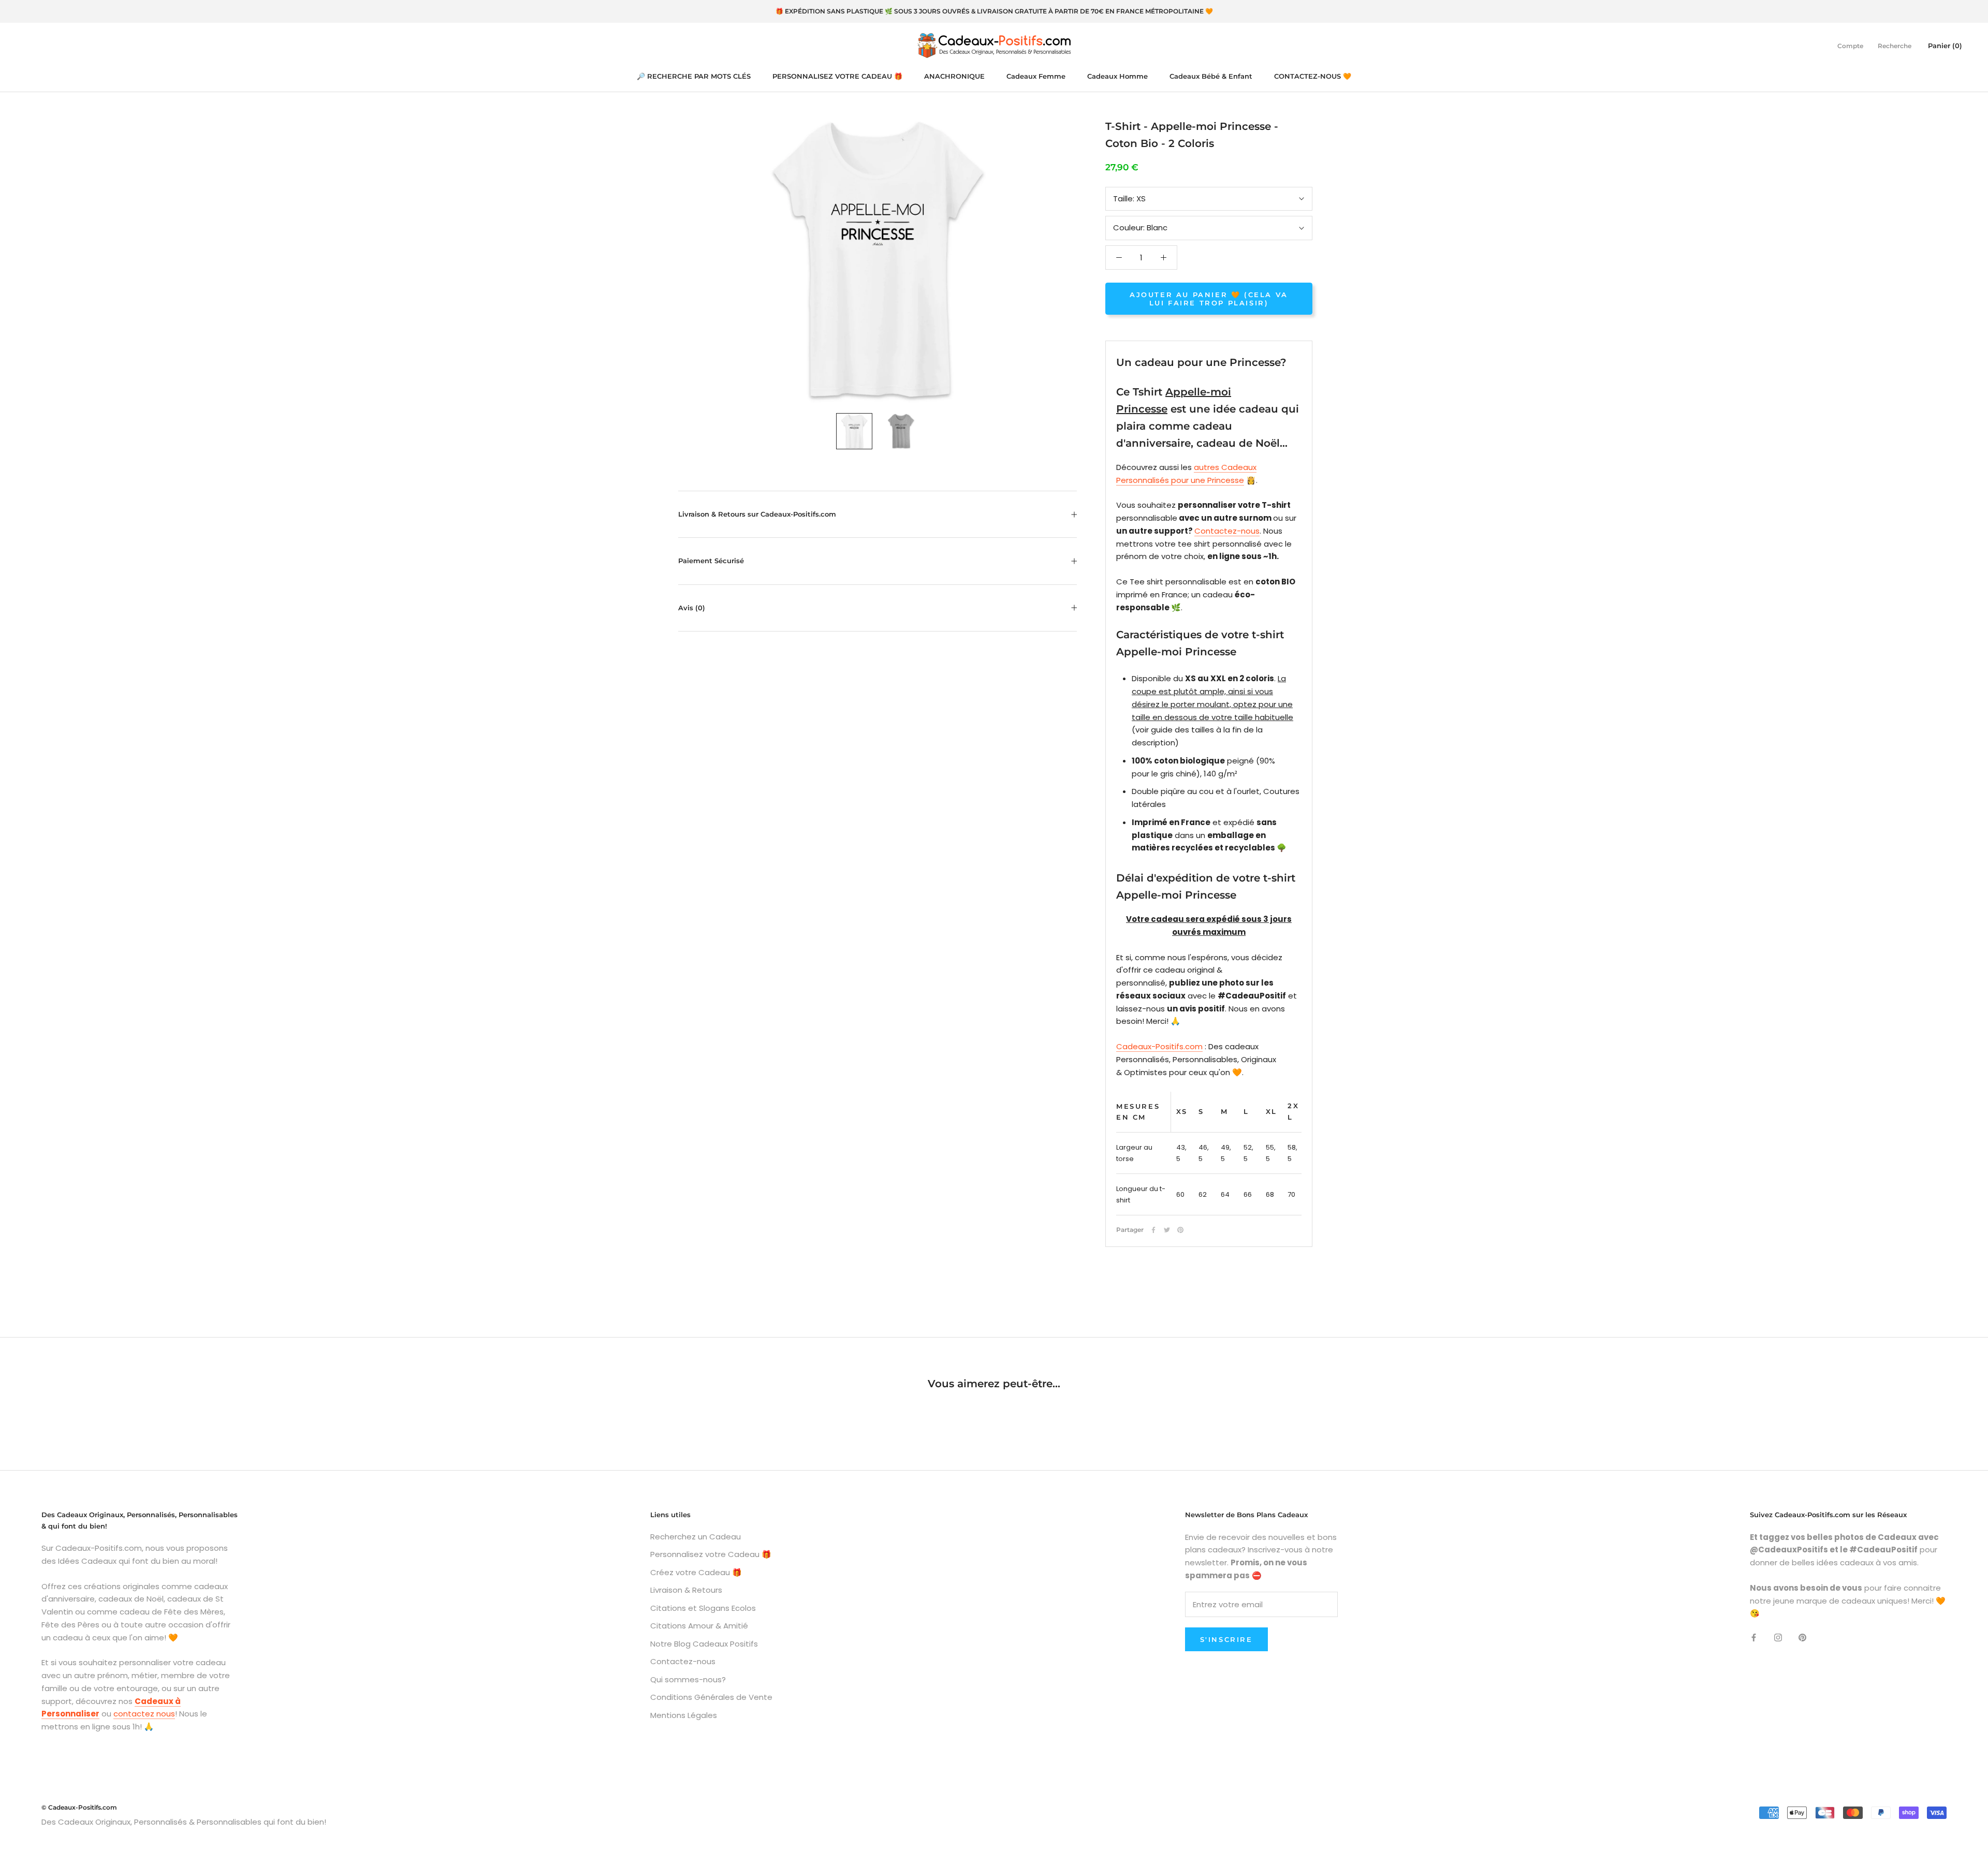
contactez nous (144, 1714)
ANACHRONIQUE (954, 76)
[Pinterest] (1180, 1230)
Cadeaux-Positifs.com (1159, 1046)
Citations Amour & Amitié (699, 1626)
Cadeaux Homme (1117, 76)
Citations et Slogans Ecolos (703, 1608)
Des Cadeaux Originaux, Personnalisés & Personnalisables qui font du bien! (184, 1822)
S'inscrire (1226, 1639)
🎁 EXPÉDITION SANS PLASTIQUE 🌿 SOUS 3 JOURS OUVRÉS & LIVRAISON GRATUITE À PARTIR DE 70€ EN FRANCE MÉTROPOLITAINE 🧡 (994, 11)
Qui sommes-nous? (688, 1679)
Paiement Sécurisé (711, 561)
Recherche (1895, 45)
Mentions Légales (684, 1715)
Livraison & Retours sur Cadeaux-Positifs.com (757, 514)
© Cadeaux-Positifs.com (79, 1807)
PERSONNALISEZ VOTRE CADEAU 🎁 (837, 76)
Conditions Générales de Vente (711, 1697)
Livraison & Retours (686, 1590)
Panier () (1945, 45)
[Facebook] (1153, 1230)
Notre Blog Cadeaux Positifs (704, 1644)
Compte (1850, 45)
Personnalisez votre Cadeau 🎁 (711, 1554)
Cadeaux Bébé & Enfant (1211, 76)
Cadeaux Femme (1036, 76)
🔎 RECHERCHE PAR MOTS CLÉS (694, 76)
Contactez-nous (1227, 531)
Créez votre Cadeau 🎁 (696, 1572)
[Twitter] (1167, 1230)
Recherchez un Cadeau (696, 1537)
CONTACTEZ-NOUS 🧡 (1313, 76)
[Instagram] (1778, 1637)
